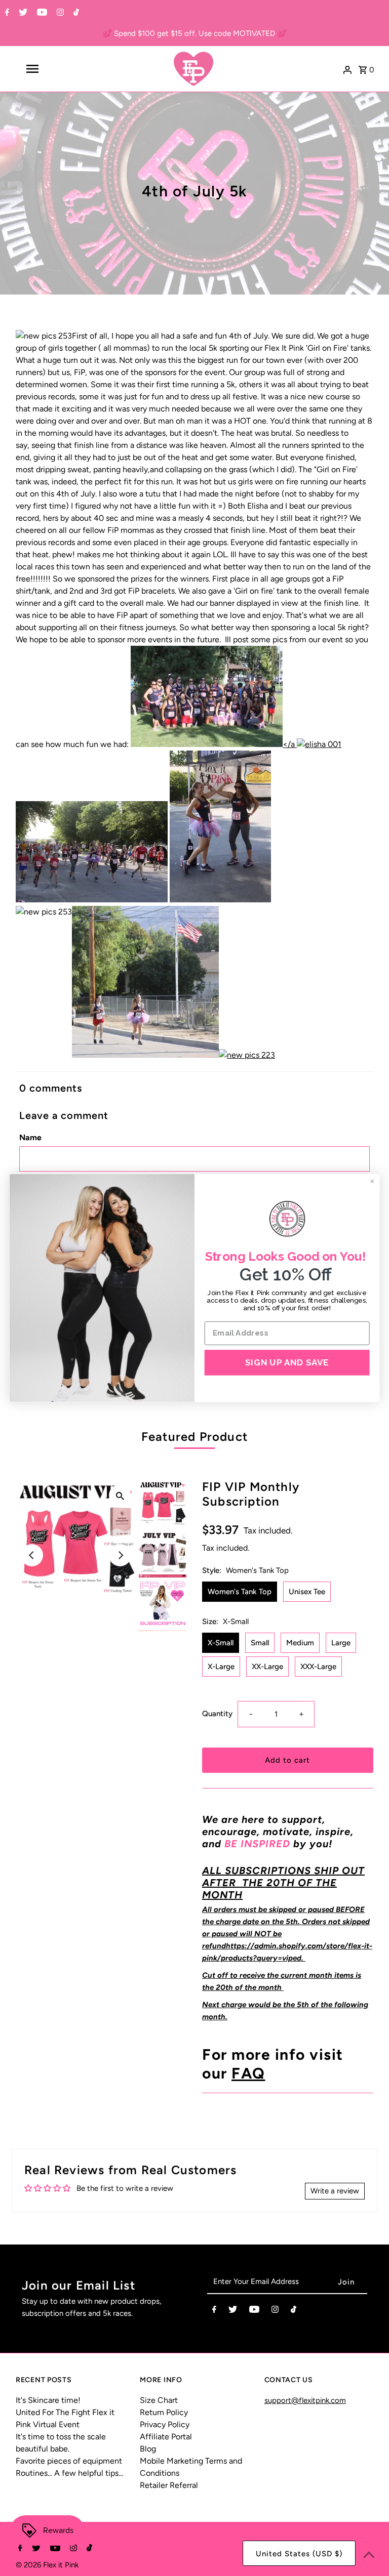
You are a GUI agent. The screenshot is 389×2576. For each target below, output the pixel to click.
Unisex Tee (307, 1592)
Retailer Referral (169, 2485)
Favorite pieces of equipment (69, 2461)
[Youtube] (41, 13)
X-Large (221, 1667)
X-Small (221, 1643)
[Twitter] (22, 13)
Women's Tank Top (240, 1592)
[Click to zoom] (120, 1495)
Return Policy (164, 2412)
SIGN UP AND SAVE (287, 1362)
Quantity (217, 1714)
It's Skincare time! (48, 2400)
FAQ (248, 2073)
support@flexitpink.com (305, 2400)
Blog (148, 2449)
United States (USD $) (299, 2554)
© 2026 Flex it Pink (47, 2565)
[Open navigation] (50, 69)
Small (260, 1643)
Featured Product (194, 1437)
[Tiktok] (75, 13)
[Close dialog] (372, 1181)
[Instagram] (59, 13)
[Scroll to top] (369, 2556)
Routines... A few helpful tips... (69, 2473)
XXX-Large (318, 1667)
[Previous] (32, 1555)
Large (341, 1643)
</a (290, 744)
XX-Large (267, 1667)
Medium (300, 1643)
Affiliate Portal (166, 2437)
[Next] (120, 1555)
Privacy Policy (165, 2424)
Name (30, 1137)
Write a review (335, 2191)
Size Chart (159, 2400)
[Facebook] (6, 13)
